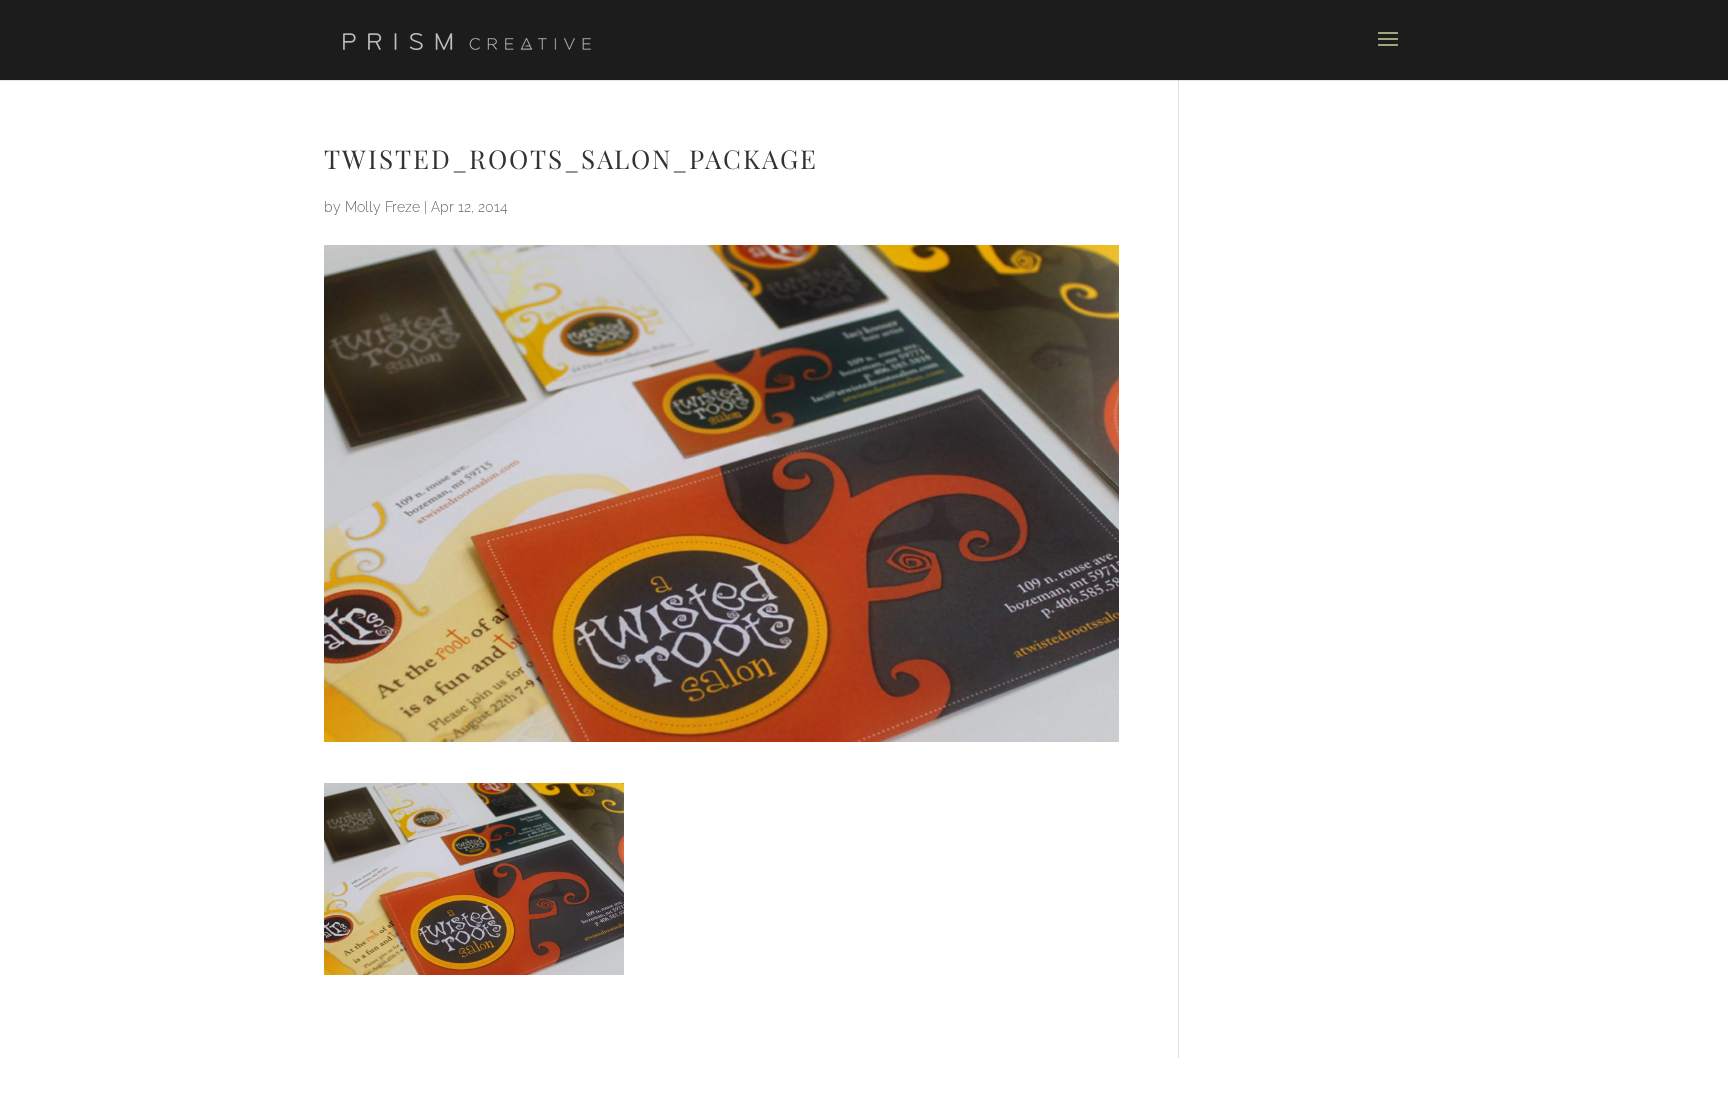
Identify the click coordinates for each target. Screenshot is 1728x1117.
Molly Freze (382, 207)
